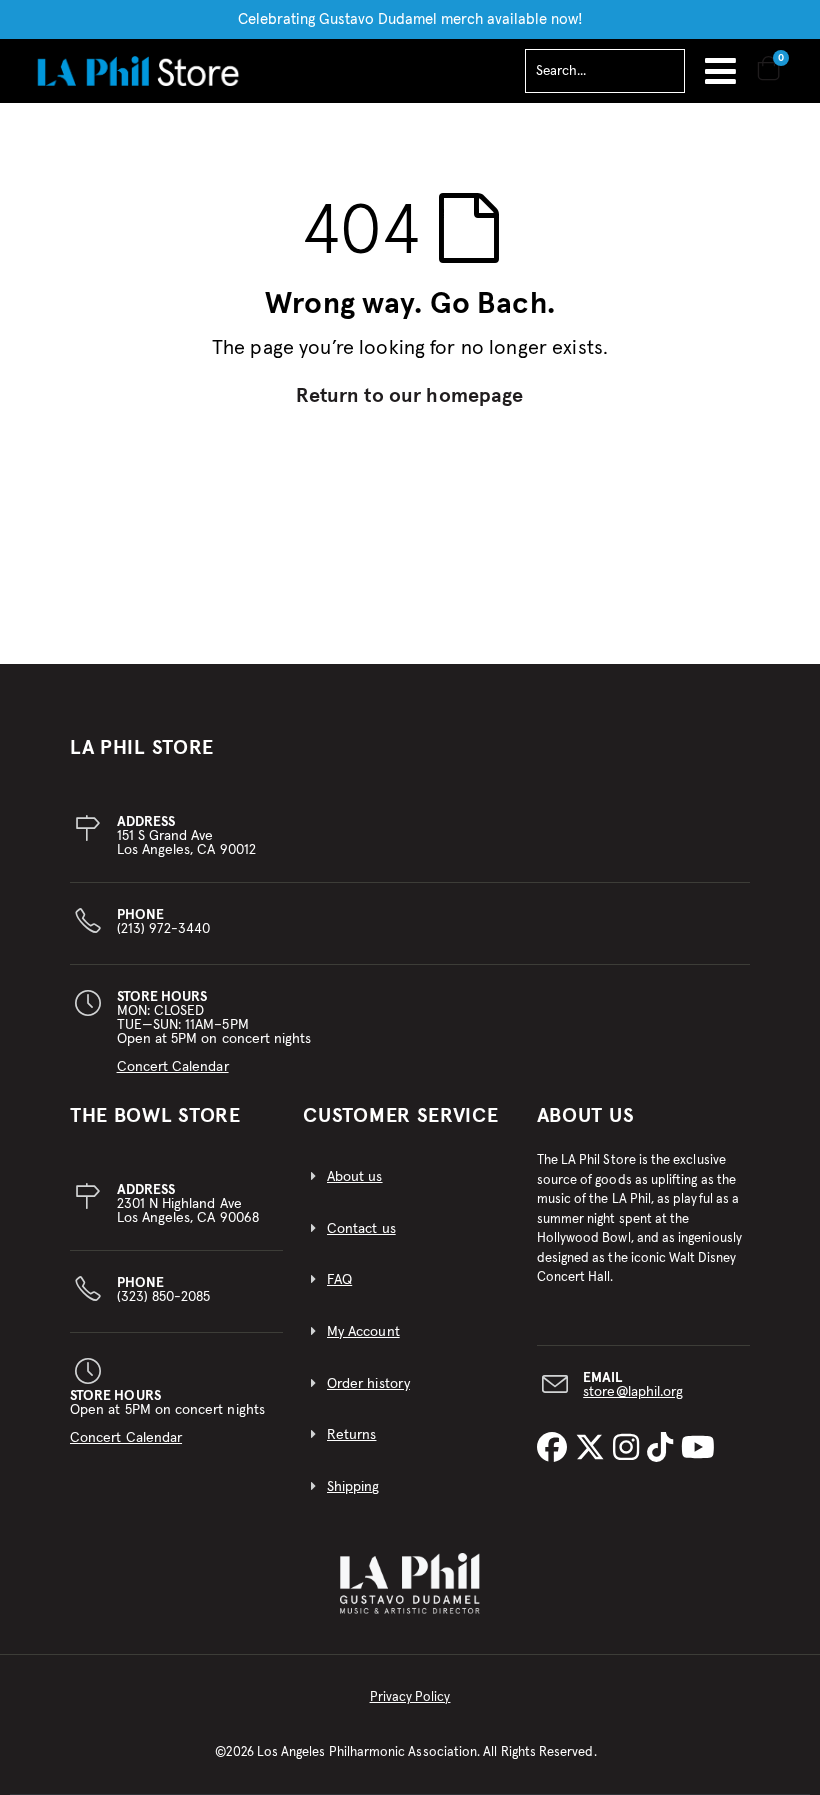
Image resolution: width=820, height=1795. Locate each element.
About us (355, 1177)
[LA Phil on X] (594, 1449)
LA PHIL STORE (142, 748)
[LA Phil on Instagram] (630, 1449)
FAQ (339, 1280)
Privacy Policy (410, 1697)
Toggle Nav (720, 71)
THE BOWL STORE (155, 1116)
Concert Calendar (173, 1067)
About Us (586, 1116)
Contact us (361, 1229)
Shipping (353, 1487)
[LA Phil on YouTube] (698, 1449)
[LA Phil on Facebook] (556, 1449)
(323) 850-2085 (164, 1290)
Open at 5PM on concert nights (167, 1417)
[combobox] (605, 71)
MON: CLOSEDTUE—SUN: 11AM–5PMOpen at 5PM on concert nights (214, 1032)
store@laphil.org (633, 1392)
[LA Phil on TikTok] (664, 1449)
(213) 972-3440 (164, 922)
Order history (368, 1384)
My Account (363, 1332)
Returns (351, 1435)
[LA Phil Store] (137, 70)
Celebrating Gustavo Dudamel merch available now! (410, 19)
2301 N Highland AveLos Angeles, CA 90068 (188, 1204)
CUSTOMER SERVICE (400, 1116)
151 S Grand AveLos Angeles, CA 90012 (186, 836)
